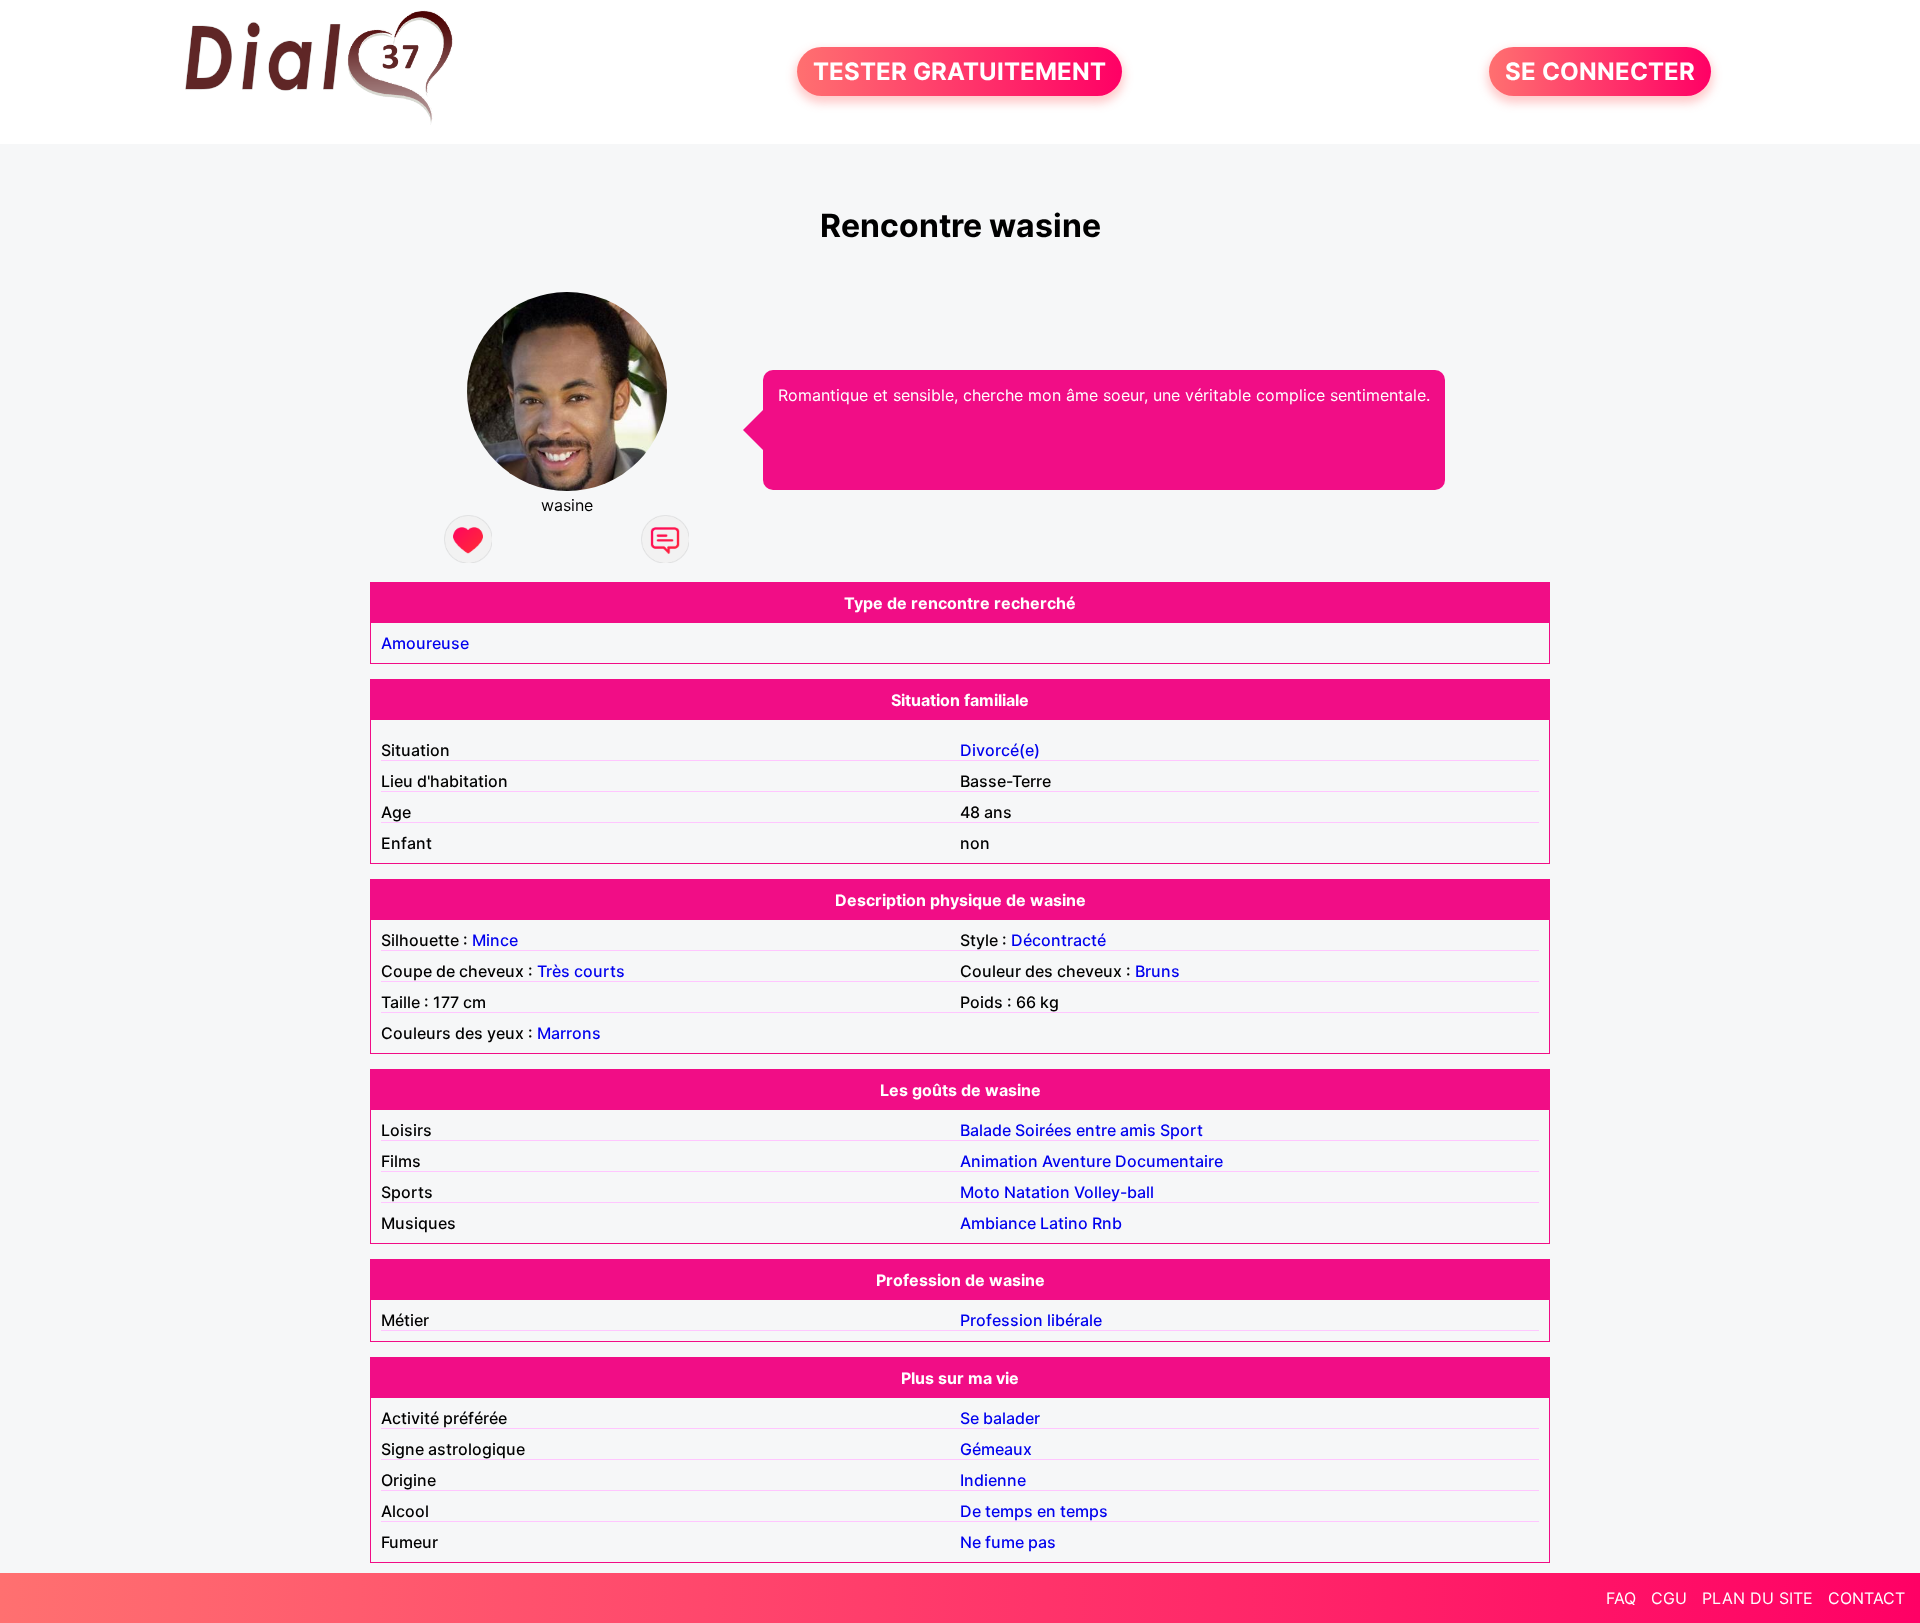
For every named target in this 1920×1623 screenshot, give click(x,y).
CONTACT (1866, 1598)
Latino (1064, 1223)
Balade (985, 1130)
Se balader (1000, 1418)
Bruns (1157, 971)
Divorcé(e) (1000, 750)
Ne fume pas (1008, 1542)
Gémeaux (996, 1449)
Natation (1037, 1192)
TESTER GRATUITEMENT (959, 71)
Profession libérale (1031, 1320)
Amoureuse (425, 643)
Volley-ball (1114, 1192)
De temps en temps (1034, 1511)
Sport (1181, 1130)
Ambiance (998, 1223)
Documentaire (1169, 1161)
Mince (495, 940)
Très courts (581, 971)
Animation (999, 1161)
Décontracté (1058, 940)
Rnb (1107, 1223)
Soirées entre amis (1085, 1130)
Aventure (1076, 1161)
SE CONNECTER (1600, 71)
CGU (1669, 1598)
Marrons (569, 1033)
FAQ (1621, 1598)
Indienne (993, 1480)
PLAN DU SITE (1757, 1598)
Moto (980, 1192)
